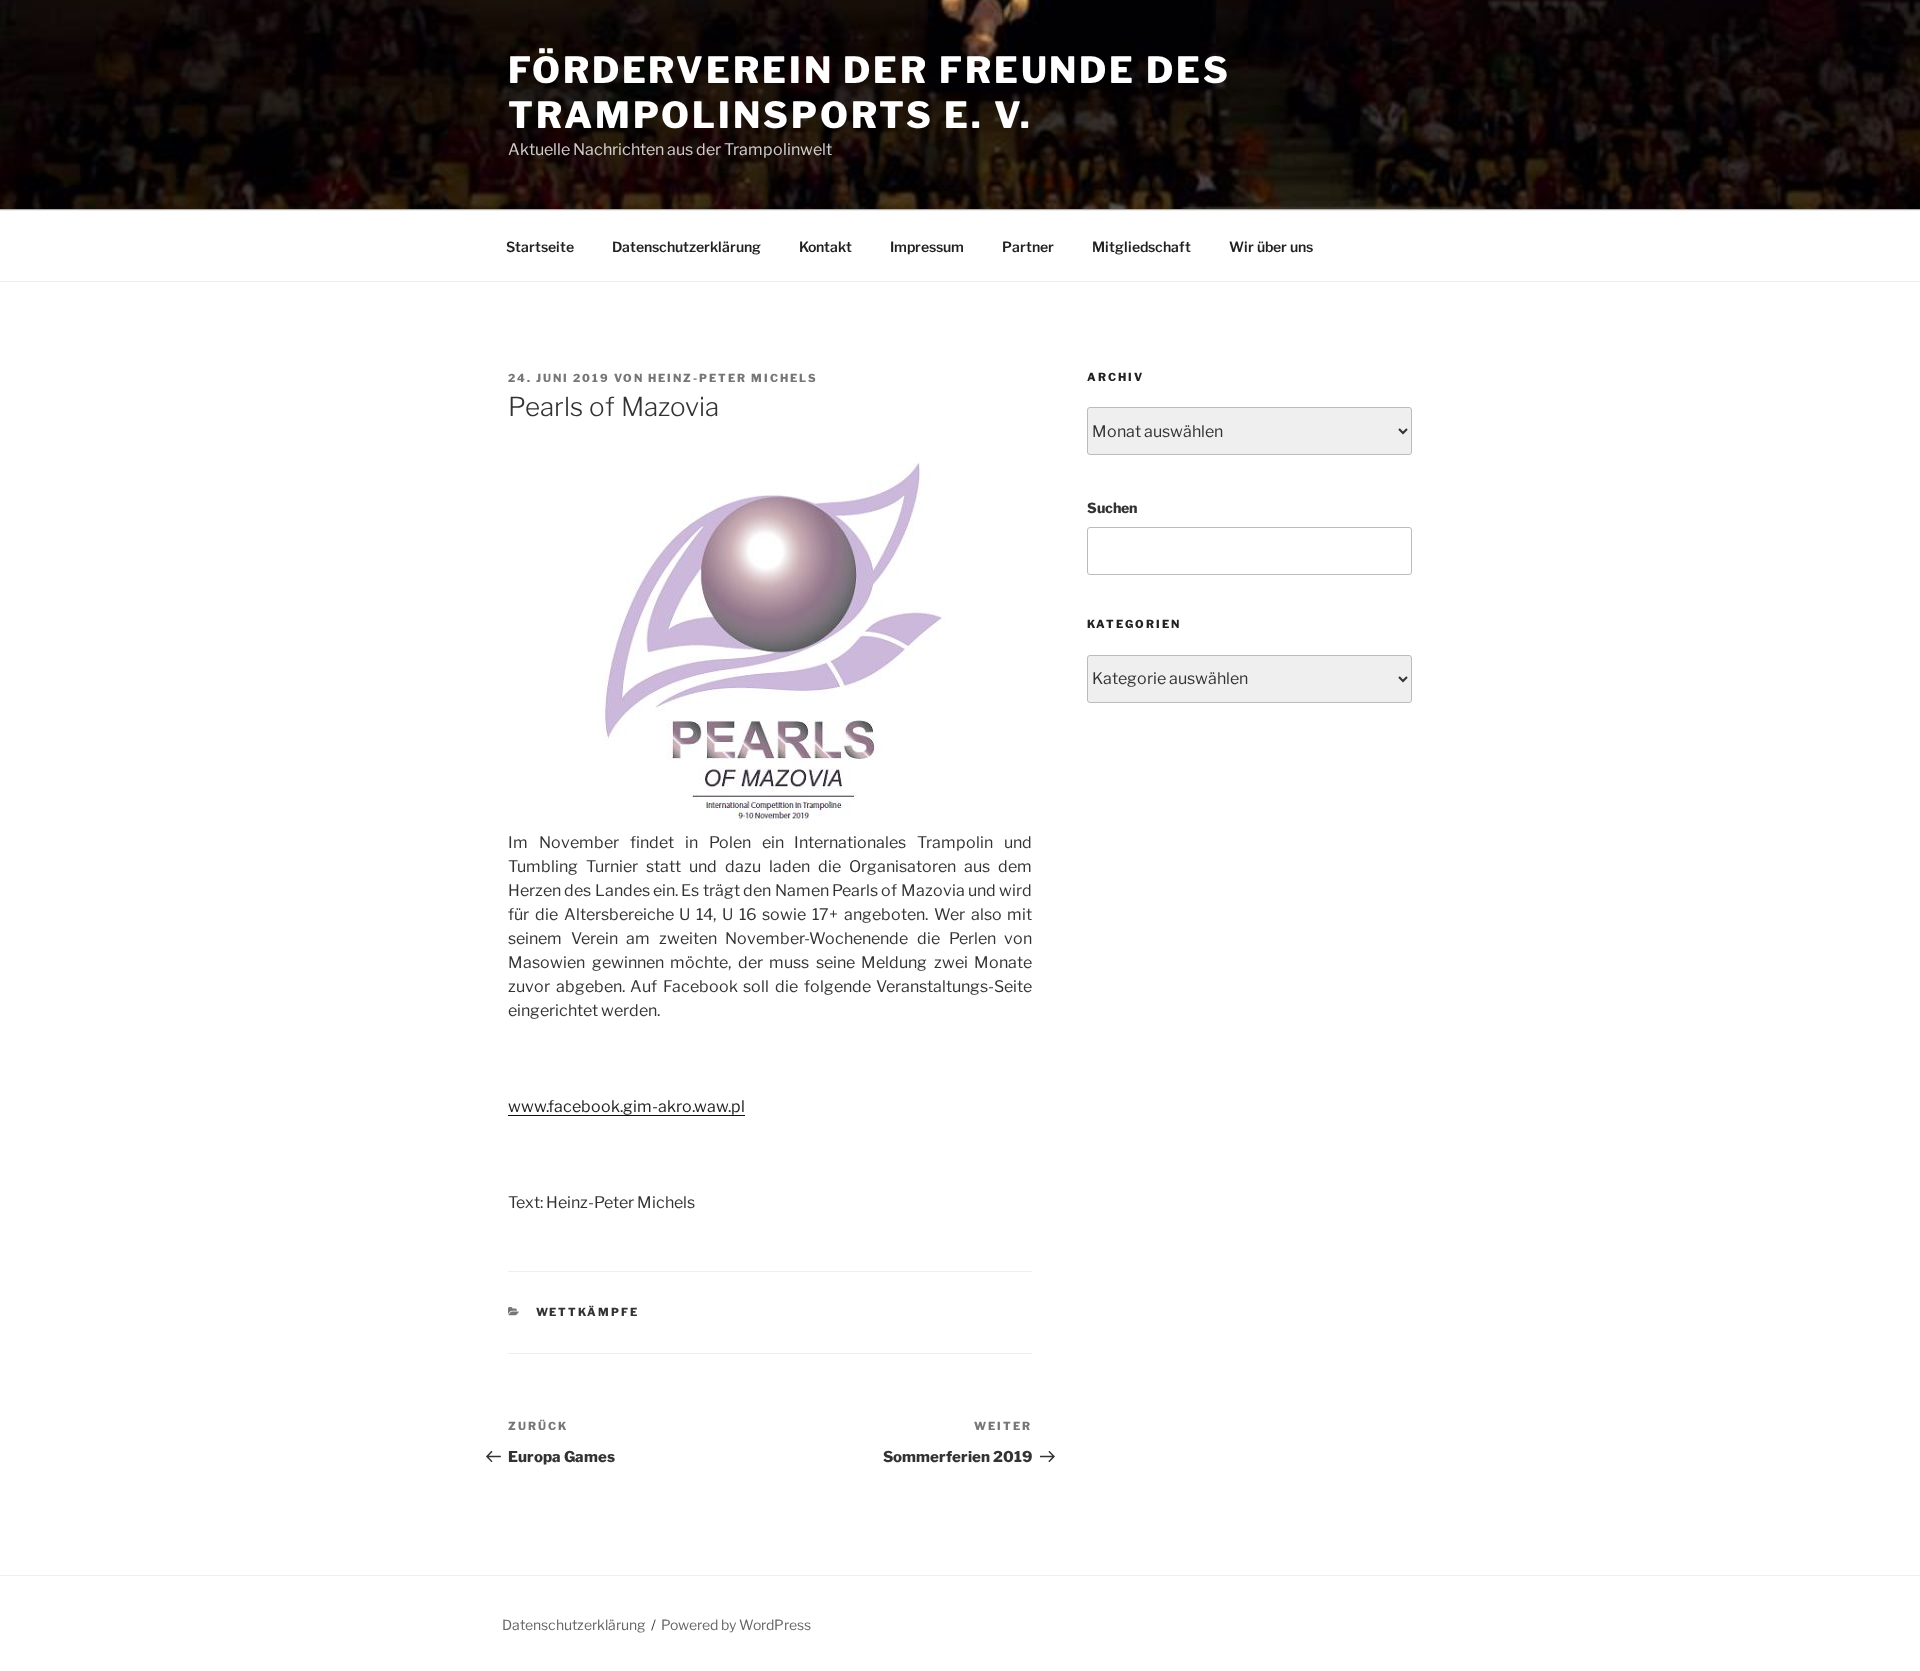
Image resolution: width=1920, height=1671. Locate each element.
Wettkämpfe (588, 1312)
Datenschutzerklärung (686, 246)
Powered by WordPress (736, 1624)
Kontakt (825, 246)
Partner (1028, 246)
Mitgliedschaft (1141, 246)
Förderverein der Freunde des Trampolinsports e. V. (869, 92)
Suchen (1112, 507)
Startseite (540, 246)
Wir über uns (1271, 246)
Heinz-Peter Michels (733, 378)
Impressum (927, 246)
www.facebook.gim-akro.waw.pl (626, 1106)
